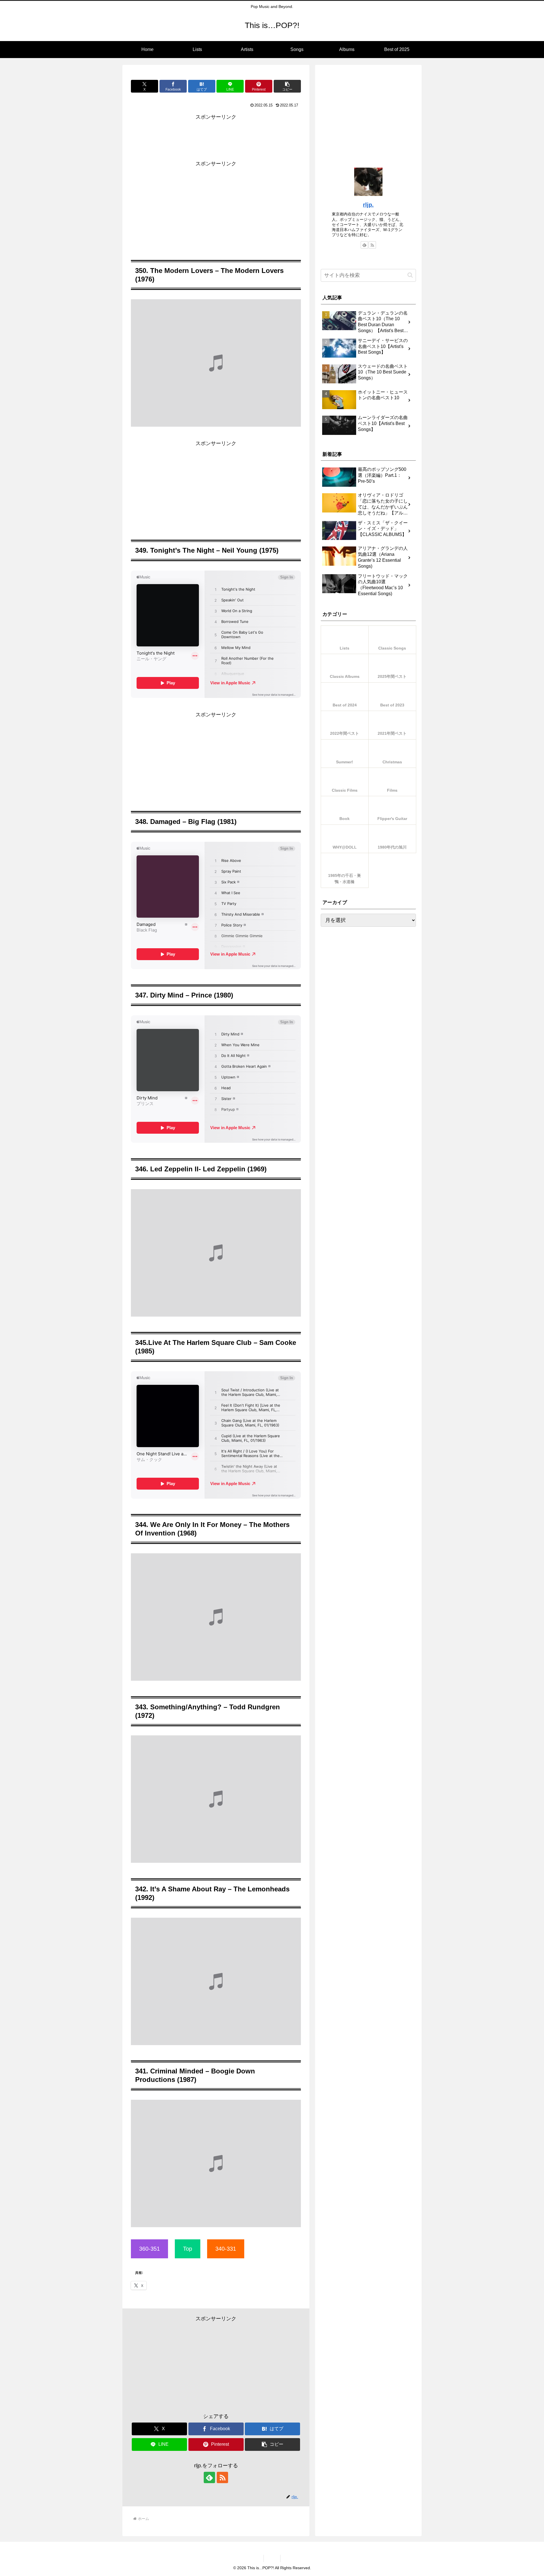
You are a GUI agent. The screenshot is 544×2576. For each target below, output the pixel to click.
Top (188, 2249)
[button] (287, 86)
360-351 (149, 2249)
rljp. (368, 205)
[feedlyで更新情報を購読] (209, 2477)
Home (272, 2558)
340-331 (226, 2249)
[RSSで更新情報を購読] (222, 2477)
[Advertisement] (216, 136)
